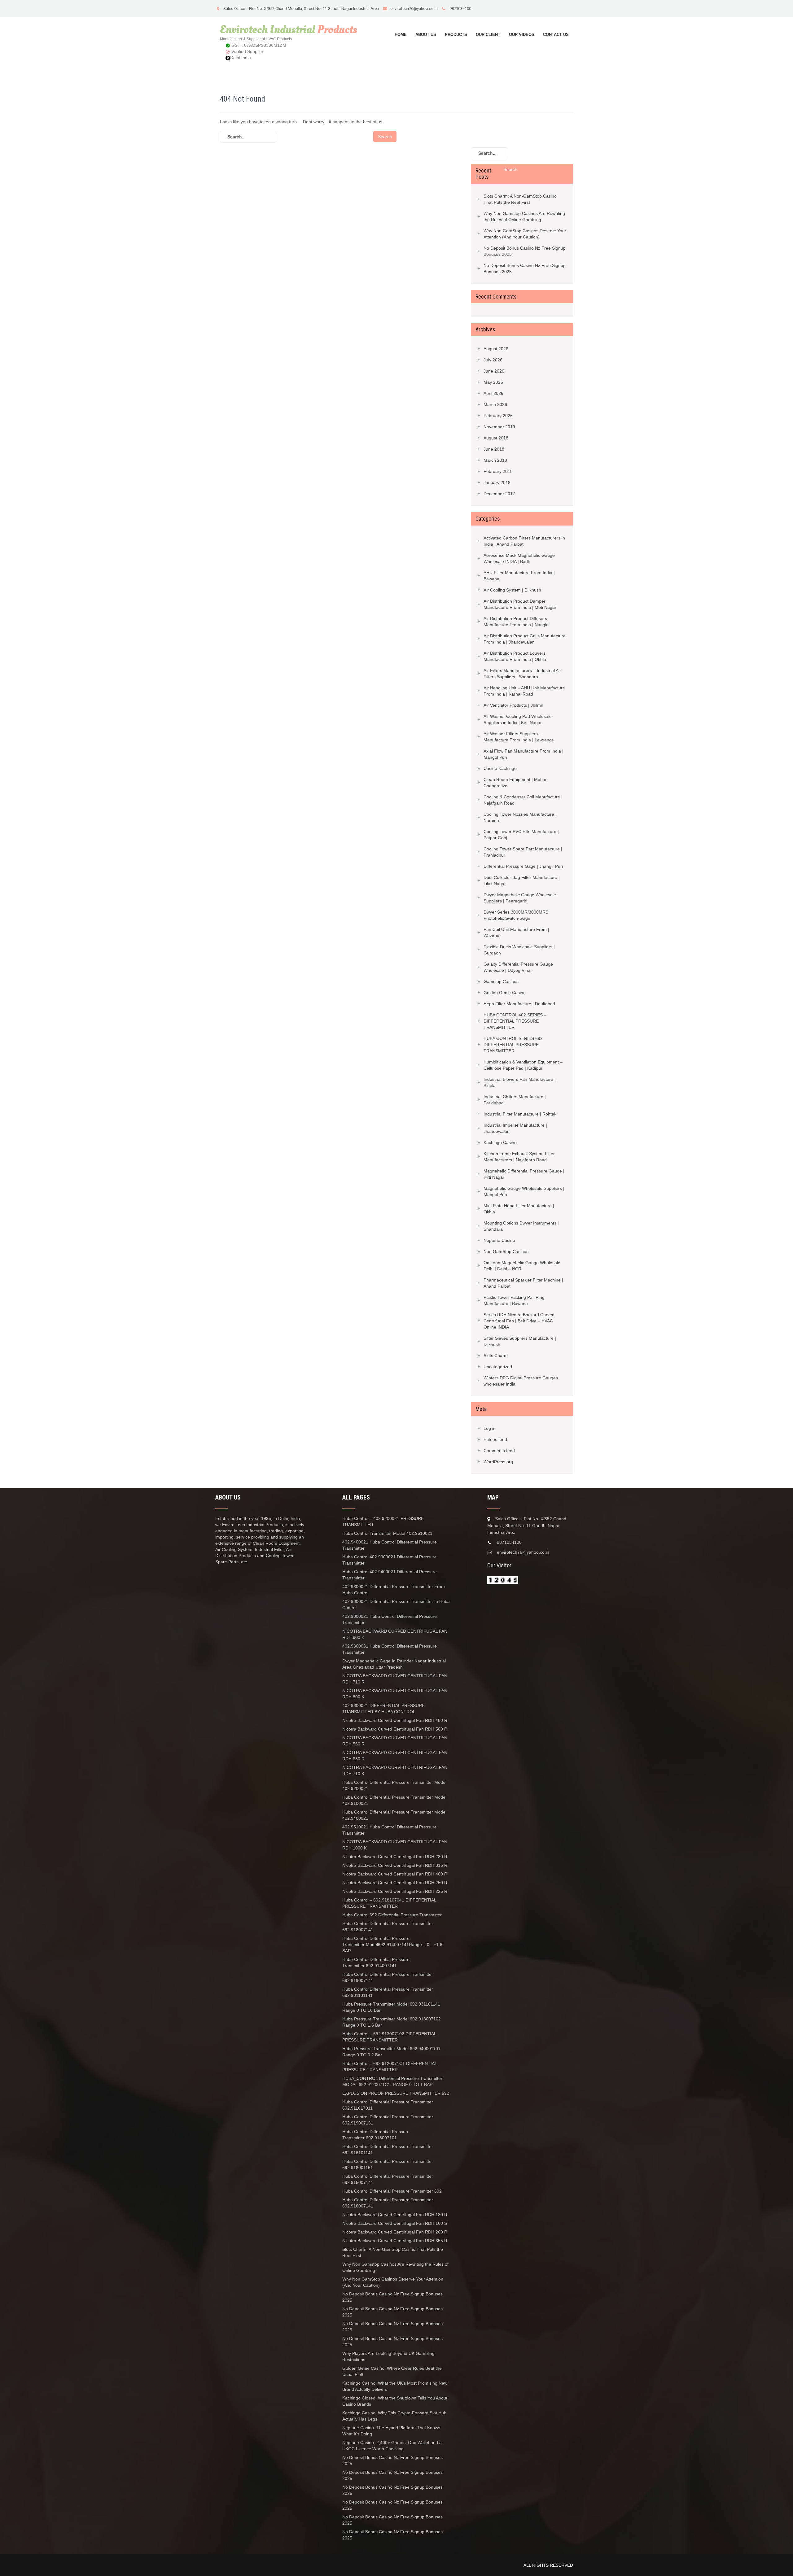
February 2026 (498, 416)
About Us (426, 35)
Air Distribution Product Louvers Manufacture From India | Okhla (515, 656)
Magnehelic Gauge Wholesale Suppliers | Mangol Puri (524, 1191)
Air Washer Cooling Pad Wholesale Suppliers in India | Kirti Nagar (518, 719)
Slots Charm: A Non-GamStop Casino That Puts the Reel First (520, 199)
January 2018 (497, 482)
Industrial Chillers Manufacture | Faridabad (515, 1100)
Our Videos (522, 35)
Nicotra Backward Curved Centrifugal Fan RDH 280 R (395, 1857)
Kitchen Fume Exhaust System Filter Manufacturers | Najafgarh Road (519, 1157)
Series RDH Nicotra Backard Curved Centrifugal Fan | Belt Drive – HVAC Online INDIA (519, 1321)
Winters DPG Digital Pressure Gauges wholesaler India (521, 1381)
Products (456, 35)
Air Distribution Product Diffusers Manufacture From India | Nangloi (517, 622)
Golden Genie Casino (505, 993)
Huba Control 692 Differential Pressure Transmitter (392, 1915)
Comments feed (499, 1451)
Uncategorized (498, 1367)
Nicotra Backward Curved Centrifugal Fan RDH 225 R (395, 1891)
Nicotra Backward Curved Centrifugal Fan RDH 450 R (395, 1720)
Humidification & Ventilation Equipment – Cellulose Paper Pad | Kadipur (523, 1065)
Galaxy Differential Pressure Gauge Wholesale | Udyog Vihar (518, 967)
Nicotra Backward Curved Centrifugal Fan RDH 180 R (395, 2215)
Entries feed (495, 1439)
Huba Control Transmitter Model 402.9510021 (387, 1533)
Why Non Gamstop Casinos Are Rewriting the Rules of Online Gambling (524, 216)
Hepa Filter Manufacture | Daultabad (519, 1004)
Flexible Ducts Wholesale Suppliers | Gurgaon (519, 950)
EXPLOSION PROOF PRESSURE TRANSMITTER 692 (396, 2093)
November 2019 (499, 427)
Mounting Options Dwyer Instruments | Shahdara (521, 1226)
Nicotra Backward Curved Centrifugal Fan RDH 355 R (395, 2241)
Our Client (488, 35)
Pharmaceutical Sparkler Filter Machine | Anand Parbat (523, 1283)
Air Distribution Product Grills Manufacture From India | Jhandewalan (525, 639)
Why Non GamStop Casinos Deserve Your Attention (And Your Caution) (525, 234)
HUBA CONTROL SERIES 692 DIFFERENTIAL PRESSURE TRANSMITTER (513, 1045)
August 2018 (496, 438)
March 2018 (495, 460)
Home (401, 35)
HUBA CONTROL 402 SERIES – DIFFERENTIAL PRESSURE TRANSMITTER (515, 1021)
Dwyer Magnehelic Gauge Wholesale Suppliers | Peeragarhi (520, 898)
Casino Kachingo (500, 768)
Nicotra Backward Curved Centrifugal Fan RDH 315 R (395, 1865)
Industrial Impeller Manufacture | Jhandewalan (515, 1128)
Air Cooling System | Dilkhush (512, 590)
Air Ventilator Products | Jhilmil (513, 705)
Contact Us (556, 35)
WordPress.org (498, 1462)
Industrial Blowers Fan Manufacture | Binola (520, 1082)
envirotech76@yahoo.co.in (414, 9)
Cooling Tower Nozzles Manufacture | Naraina (520, 817)
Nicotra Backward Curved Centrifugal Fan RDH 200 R (395, 2232)
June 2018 (494, 449)
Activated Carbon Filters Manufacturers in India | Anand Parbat (524, 541)
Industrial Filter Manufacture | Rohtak (520, 1114)
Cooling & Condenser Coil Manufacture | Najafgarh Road (523, 800)
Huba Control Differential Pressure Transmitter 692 (392, 2191)
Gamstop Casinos (501, 981)
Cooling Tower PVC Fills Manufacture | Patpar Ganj (521, 835)
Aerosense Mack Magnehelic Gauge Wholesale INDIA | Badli (519, 558)
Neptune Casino (499, 1240)
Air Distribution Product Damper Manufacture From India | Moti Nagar (520, 604)
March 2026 (495, 404)
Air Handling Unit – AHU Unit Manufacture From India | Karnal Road (524, 691)
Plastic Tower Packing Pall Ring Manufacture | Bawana (514, 1300)
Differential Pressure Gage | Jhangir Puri (523, 866)
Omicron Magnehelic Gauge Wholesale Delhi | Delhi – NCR (522, 1266)
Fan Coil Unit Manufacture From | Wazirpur (516, 932)
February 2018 (498, 471)
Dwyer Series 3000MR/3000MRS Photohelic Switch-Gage (516, 915)
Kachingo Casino (500, 1142)
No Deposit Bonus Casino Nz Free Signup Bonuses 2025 (525, 251)
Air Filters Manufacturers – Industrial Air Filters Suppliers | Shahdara (522, 674)
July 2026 (493, 360)
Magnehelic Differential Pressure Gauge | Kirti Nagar (524, 1174)
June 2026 (494, 371)
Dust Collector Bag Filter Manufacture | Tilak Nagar (522, 880)
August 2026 (496, 349)
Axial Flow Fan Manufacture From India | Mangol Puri (524, 754)
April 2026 (493, 393)
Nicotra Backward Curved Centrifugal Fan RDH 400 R (395, 1874)
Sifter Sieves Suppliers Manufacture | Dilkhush (520, 1341)
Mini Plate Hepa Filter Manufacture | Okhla (519, 1209)
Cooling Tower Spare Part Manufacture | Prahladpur (523, 852)
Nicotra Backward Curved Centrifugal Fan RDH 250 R (395, 1883)
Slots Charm (496, 1356)
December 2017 (499, 494)
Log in (490, 1428)
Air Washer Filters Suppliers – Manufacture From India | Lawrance (519, 737)
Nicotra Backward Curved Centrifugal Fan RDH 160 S (395, 2223)
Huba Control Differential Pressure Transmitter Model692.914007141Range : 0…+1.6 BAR (392, 1945)
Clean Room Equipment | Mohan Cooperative (516, 783)
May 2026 (493, 382)
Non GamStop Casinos (506, 1251)
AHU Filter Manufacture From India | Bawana (519, 576)
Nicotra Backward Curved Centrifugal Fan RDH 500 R (395, 1729)
